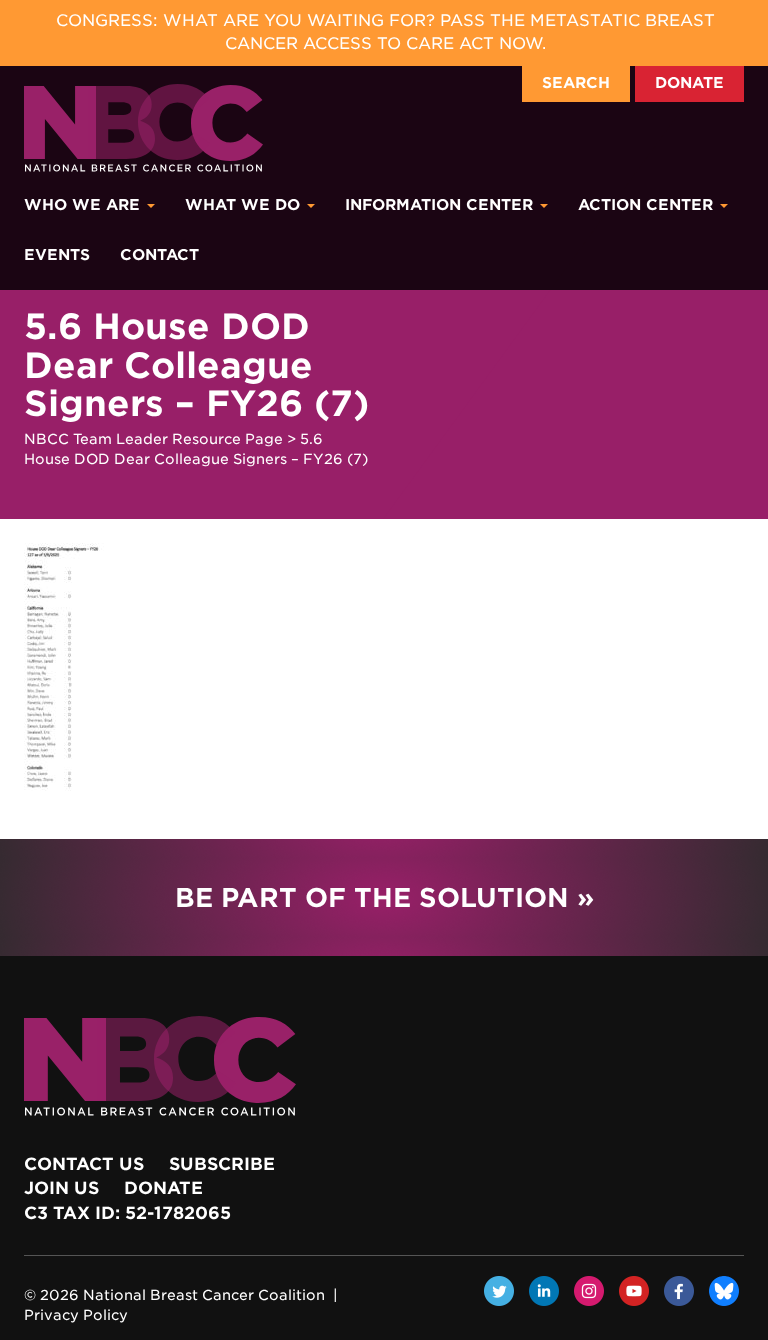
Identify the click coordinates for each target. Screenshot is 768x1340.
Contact (159, 255)
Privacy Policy (76, 1315)
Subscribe (222, 1164)
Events (57, 255)
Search (576, 83)
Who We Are (84, 205)
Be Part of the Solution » (384, 897)
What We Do (245, 205)
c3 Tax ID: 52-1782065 (127, 1213)
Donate (689, 83)
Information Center (441, 205)
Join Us (61, 1188)
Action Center (648, 205)
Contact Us (84, 1164)
